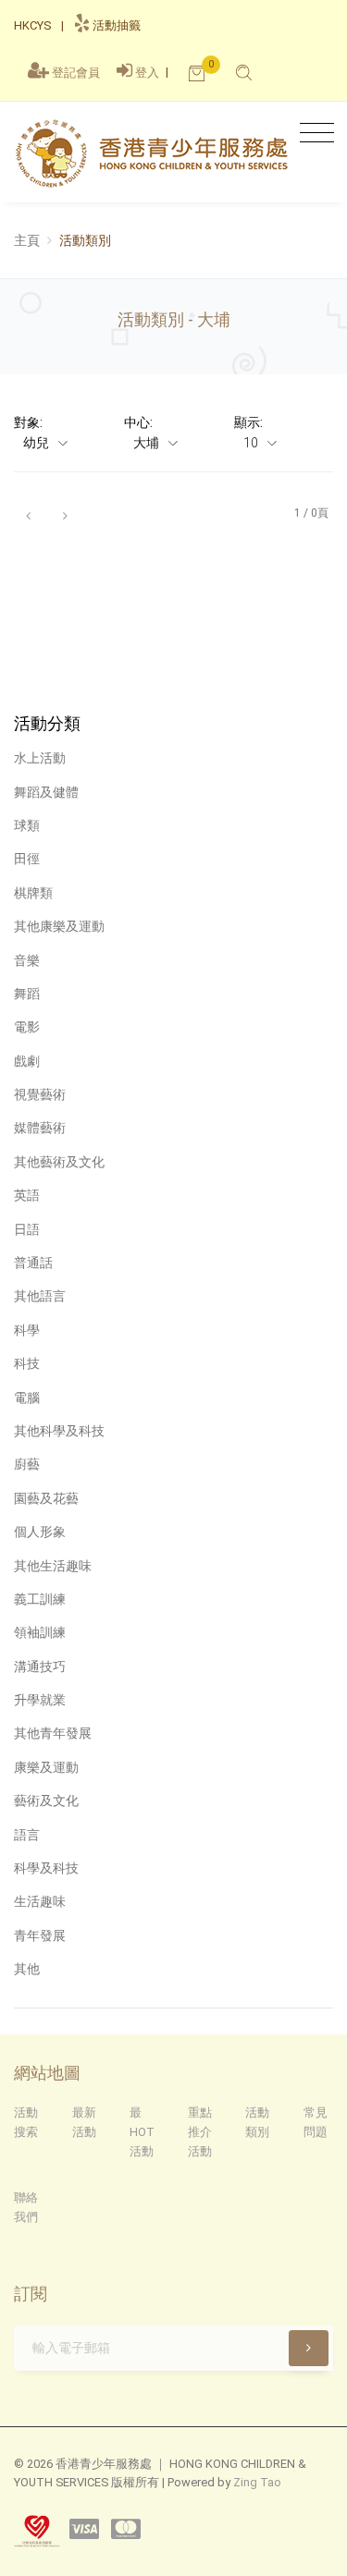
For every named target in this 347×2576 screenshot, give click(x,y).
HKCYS (32, 25)
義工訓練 (40, 1599)
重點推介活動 (200, 2132)
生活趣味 (40, 1901)
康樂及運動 (46, 1767)
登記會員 (76, 73)
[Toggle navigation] (312, 134)
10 (252, 443)
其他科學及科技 (59, 1431)
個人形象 (40, 1532)
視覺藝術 (40, 1094)
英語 (27, 1195)
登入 (147, 73)
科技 (27, 1363)
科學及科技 (46, 1868)
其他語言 (40, 1296)
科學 (27, 1330)
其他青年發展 (53, 1733)
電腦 (27, 1398)
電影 (27, 1027)
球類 (27, 825)
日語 (27, 1229)
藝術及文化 (46, 1801)
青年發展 (40, 1935)
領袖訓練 (40, 1632)
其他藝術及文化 (59, 1162)
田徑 (27, 859)
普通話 (33, 1263)
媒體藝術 (40, 1128)
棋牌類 (33, 893)
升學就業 (40, 1700)
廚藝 (27, 1464)
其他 (27, 1969)
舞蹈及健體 (46, 792)
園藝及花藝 (46, 1498)
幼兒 (37, 443)
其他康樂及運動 (59, 926)
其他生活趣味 (53, 1566)
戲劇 (27, 1061)
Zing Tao (257, 2482)
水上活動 (40, 758)
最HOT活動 (142, 2132)
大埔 (148, 443)
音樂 (27, 960)
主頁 (27, 240)
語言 (27, 1835)
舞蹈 (27, 994)
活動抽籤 (115, 25)
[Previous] (28, 514)
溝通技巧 (40, 1666)
